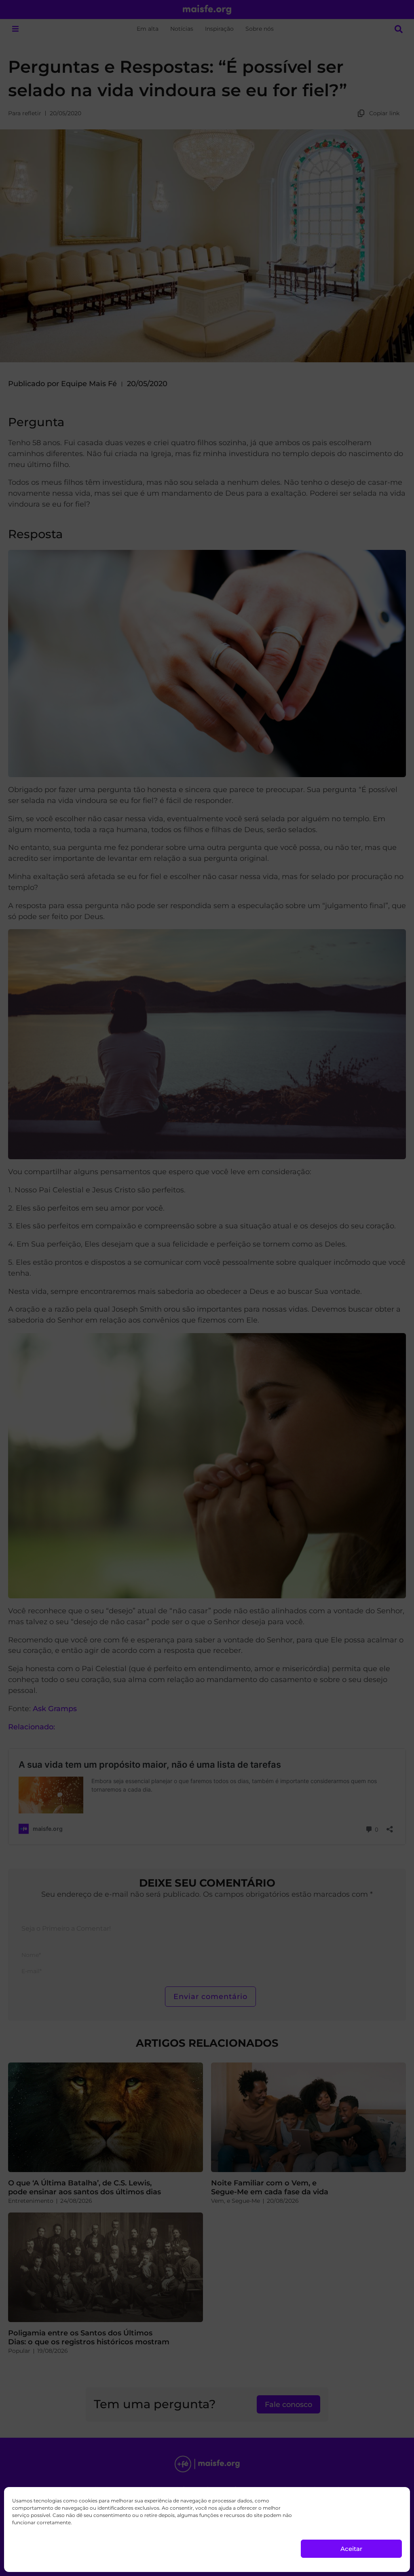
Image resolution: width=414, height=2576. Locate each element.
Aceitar (351, 2549)
